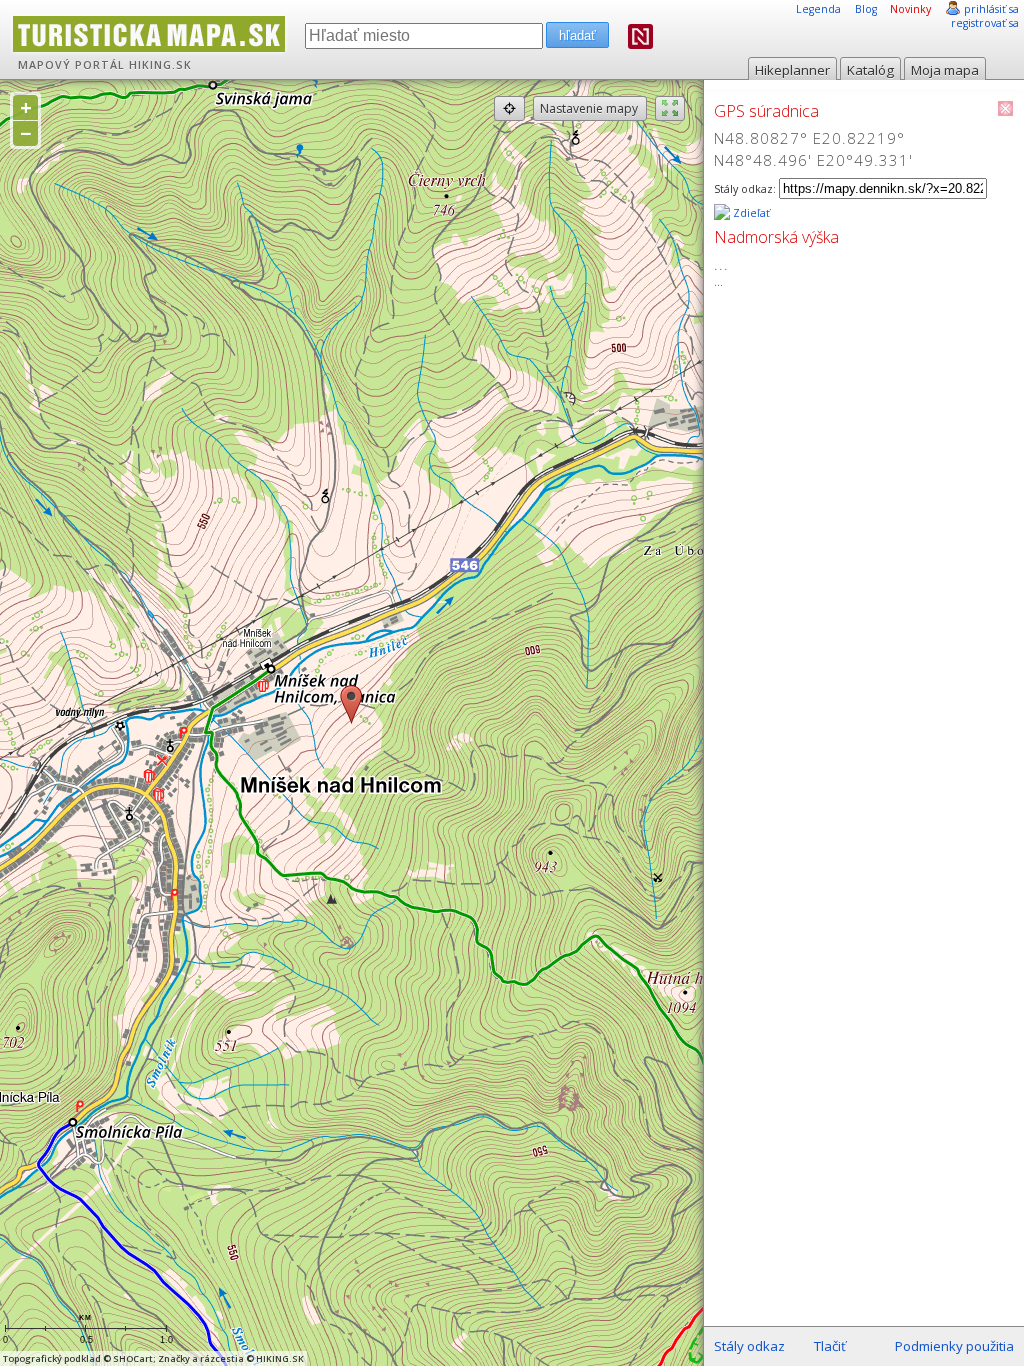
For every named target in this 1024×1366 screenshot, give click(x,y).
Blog (866, 9)
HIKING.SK (160, 65)
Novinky (910, 9)
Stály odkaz (749, 1346)
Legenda (818, 9)
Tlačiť (830, 1346)
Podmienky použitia (954, 1346)
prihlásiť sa (991, 9)
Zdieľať (750, 213)
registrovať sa (985, 23)
